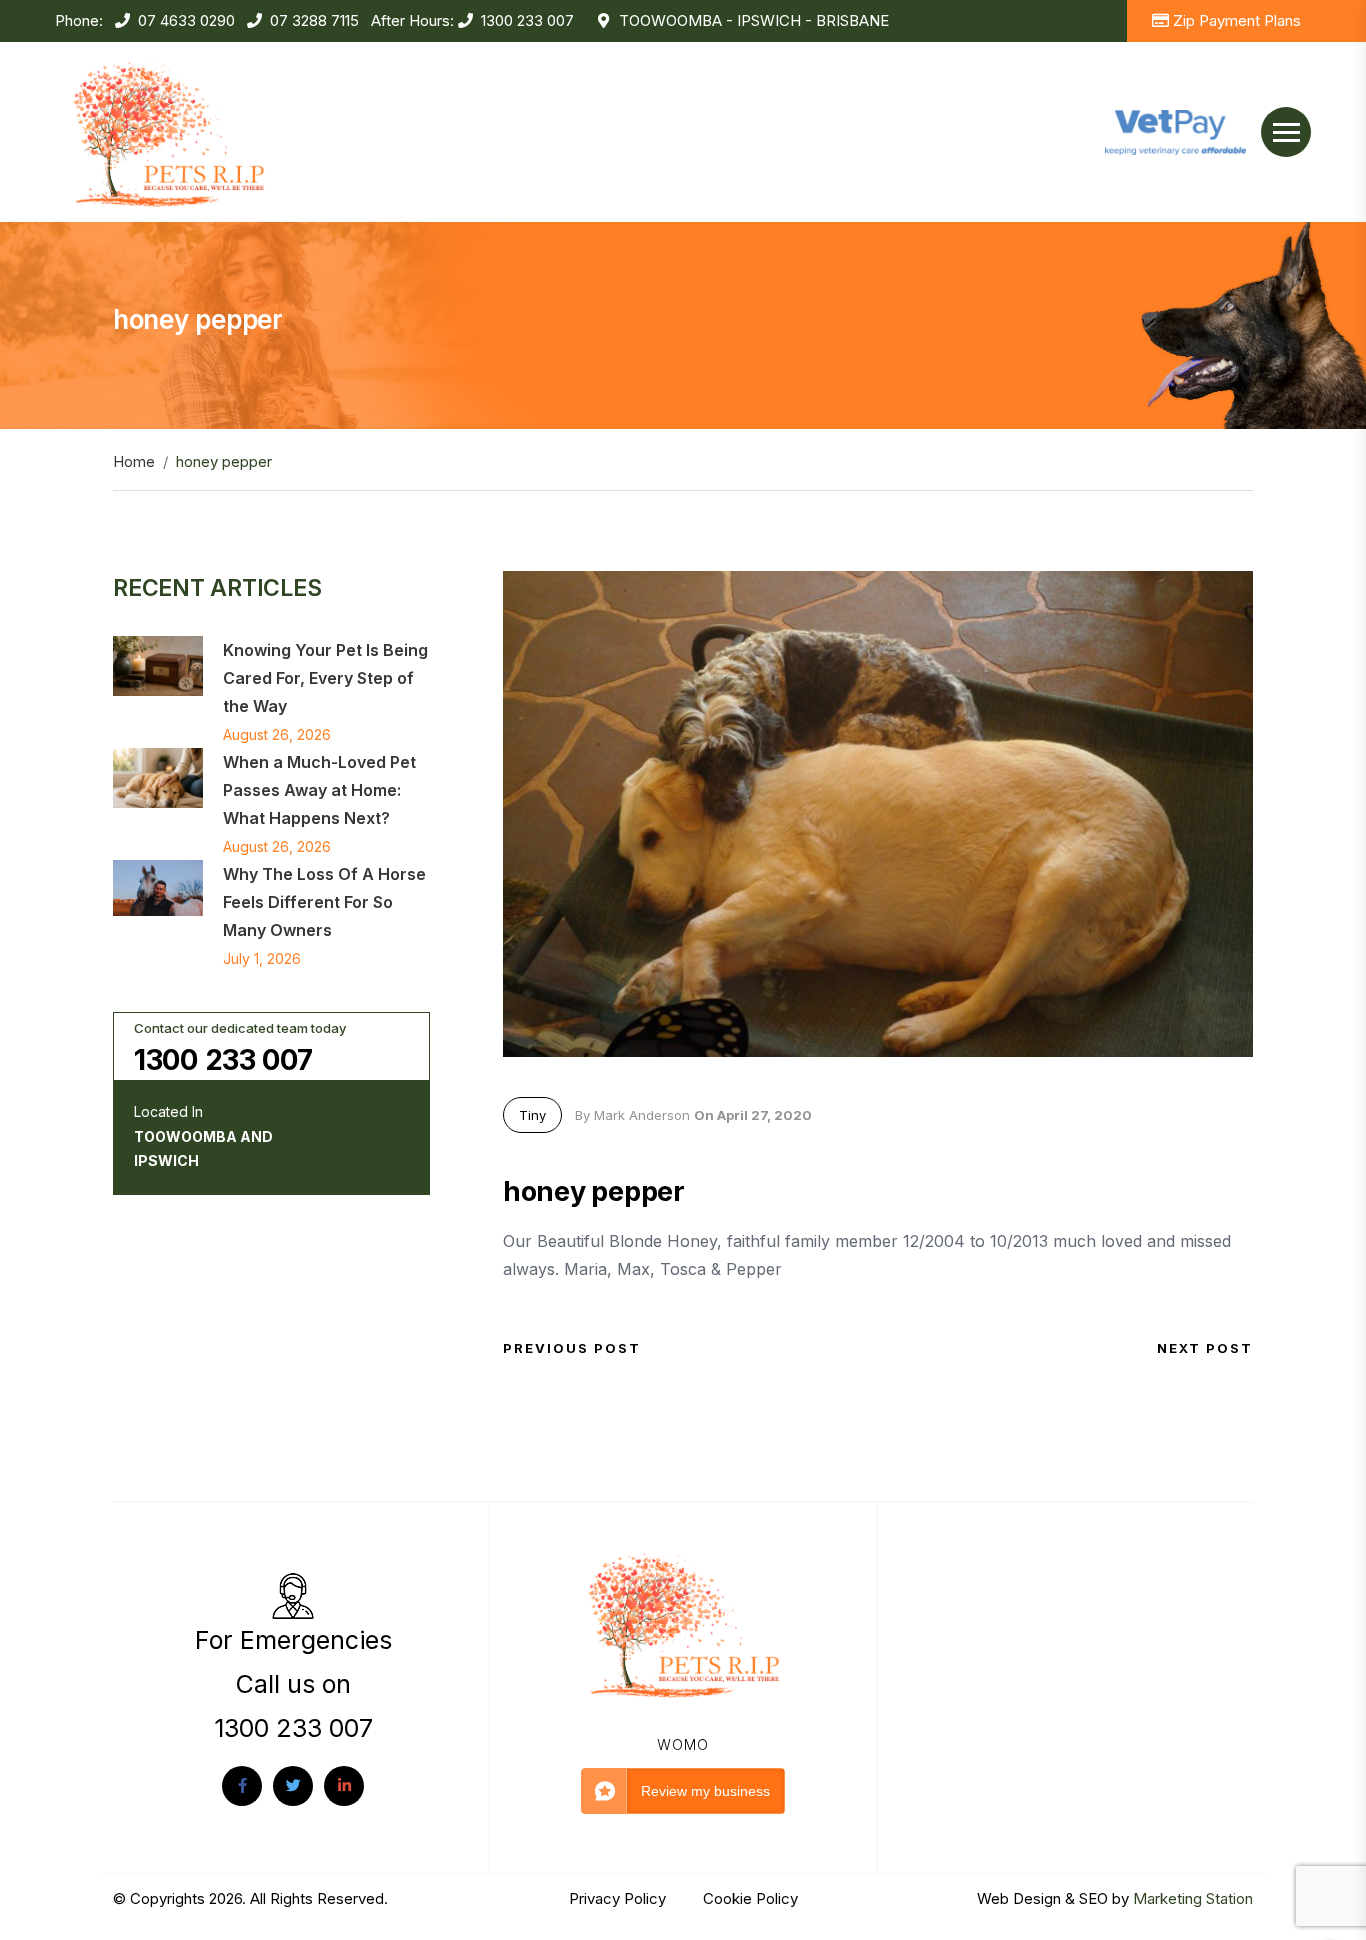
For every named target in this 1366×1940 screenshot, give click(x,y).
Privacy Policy (619, 1898)
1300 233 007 (527, 20)
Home (134, 461)
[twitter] (293, 1786)
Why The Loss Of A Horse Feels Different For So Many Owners (324, 902)
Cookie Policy (750, 1898)
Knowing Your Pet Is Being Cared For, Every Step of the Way (325, 678)
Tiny (532, 1115)
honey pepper (594, 1191)
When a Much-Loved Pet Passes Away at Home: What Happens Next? (319, 790)
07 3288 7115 (314, 20)
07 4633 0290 (186, 20)
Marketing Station (1193, 1898)
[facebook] (242, 1786)
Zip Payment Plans (1237, 20)
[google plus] (344, 1786)
